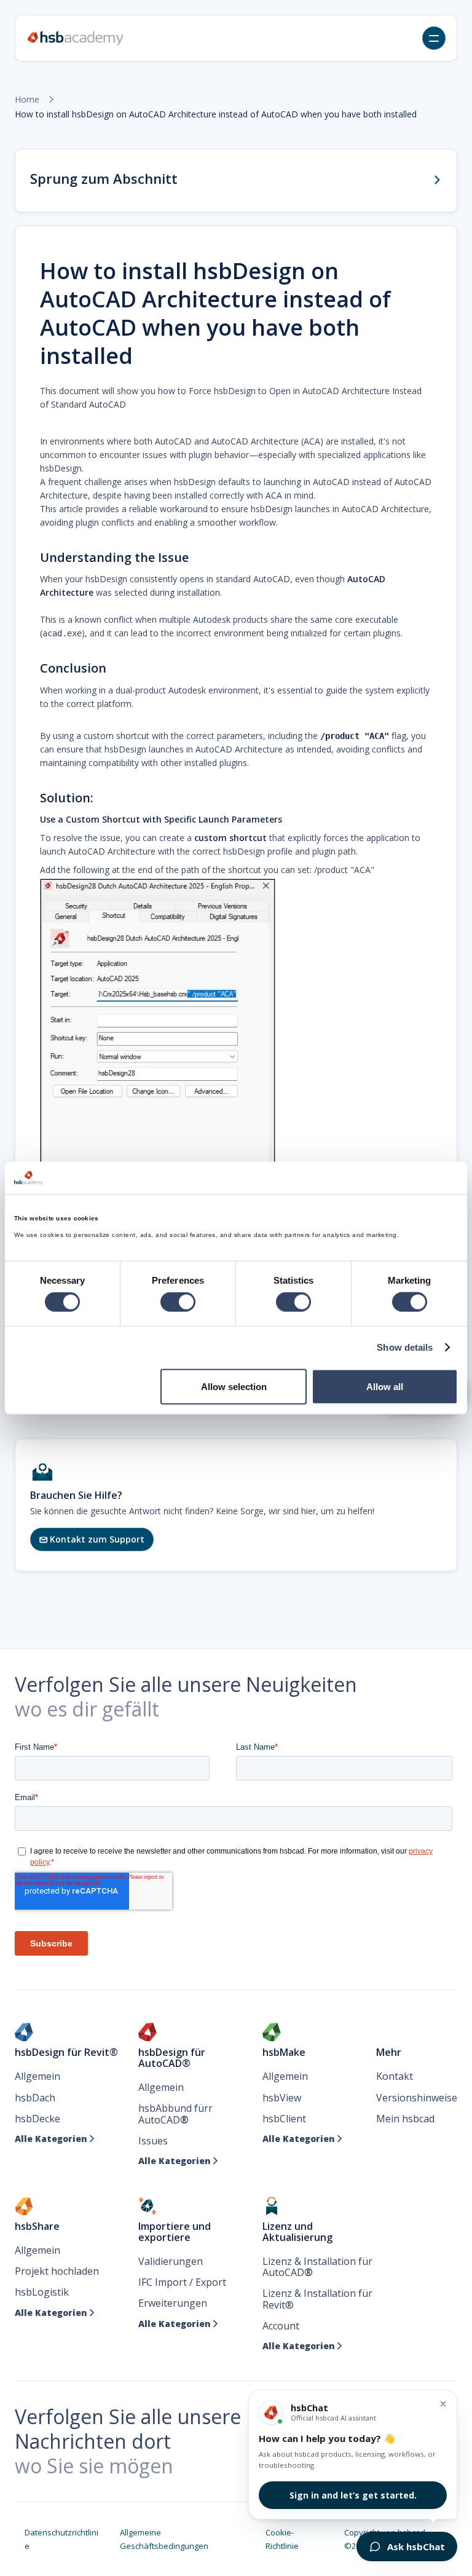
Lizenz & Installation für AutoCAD (317, 2267)
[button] (434, 38)
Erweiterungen (173, 2303)
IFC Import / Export (182, 2282)
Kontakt (395, 2076)
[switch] (178, 1302)
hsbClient (284, 2119)
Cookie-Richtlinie (282, 2539)
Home (27, 100)
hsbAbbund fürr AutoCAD (175, 2114)
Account (281, 2326)
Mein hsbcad (405, 2119)
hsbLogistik (42, 2292)
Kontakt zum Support (92, 1539)
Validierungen (171, 2261)
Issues (153, 2141)
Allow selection (234, 1386)
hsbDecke (37, 2119)
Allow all (385, 1386)
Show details (405, 1347)
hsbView (282, 2098)
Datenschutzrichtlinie (61, 2539)
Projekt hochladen (57, 2271)
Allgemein (37, 2076)
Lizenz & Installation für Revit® (317, 2299)
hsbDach (35, 2098)
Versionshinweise (417, 2098)
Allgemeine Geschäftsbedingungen (164, 2539)
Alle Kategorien (55, 2139)
